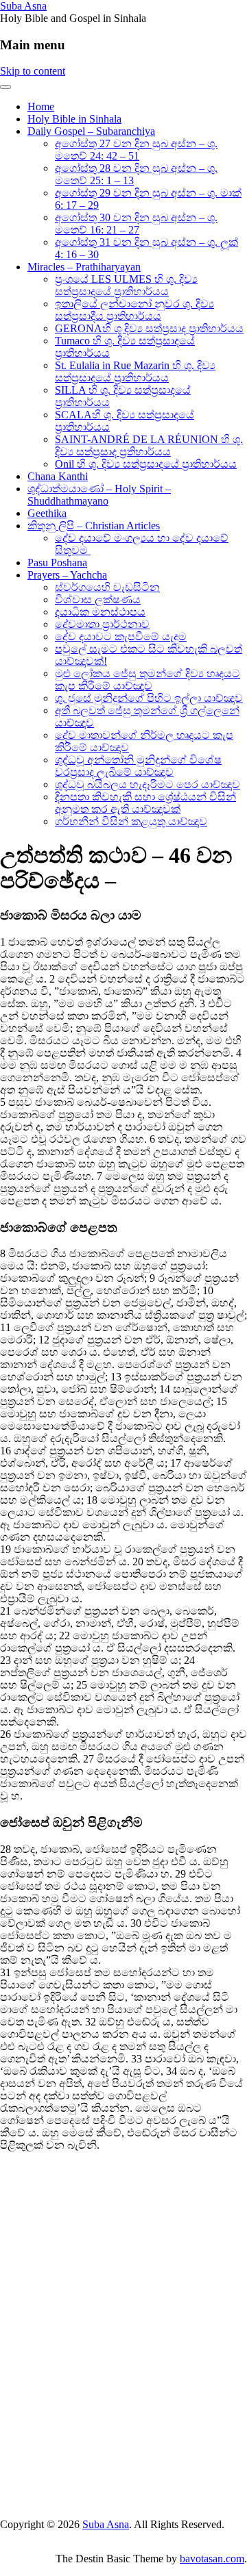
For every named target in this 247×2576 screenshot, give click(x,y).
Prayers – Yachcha (67, 575)
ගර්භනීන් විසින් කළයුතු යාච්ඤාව (131, 821)
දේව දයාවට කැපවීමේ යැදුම (121, 636)
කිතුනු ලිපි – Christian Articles (94, 526)
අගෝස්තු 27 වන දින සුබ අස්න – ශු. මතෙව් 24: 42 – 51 (136, 150)
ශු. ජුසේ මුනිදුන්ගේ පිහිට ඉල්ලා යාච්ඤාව (149, 698)
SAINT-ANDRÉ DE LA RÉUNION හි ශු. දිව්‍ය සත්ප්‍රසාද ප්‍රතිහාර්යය (149, 445)
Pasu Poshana (57, 563)
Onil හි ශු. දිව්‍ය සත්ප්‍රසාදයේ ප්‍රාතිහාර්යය (146, 464)
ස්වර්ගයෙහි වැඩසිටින (107, 587)
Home (41, 106)
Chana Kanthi (58, 476)
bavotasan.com (212, 2559)
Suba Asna (23, 6)
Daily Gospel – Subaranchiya (91, 131)
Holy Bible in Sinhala (74, 119)
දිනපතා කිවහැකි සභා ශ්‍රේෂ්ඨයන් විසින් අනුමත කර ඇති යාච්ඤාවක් (145, 803)
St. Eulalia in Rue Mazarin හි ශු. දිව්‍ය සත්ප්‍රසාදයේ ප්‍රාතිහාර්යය (135, 371)
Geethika (47, 513)
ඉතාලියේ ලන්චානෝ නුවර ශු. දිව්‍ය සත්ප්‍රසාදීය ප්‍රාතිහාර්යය (134, 310)
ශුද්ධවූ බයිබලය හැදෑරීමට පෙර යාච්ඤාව (148, 784)
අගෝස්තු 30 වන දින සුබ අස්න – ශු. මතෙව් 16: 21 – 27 (136, 224)
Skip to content (33, 71)
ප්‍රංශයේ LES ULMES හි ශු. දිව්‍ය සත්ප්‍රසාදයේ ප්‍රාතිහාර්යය (126, 285)
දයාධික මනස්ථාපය (100, 612)
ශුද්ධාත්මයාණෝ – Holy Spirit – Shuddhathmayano (99, 495)
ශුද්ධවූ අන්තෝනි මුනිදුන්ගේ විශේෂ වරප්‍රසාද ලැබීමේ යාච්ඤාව (138, 766)
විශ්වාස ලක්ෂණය (98, 599)
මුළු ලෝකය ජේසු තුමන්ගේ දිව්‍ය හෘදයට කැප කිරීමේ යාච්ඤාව (148, 680)
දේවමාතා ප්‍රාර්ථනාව (102, 624)
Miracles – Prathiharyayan (84, 267)
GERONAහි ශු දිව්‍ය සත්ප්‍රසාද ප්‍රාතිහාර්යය (149, 328)
